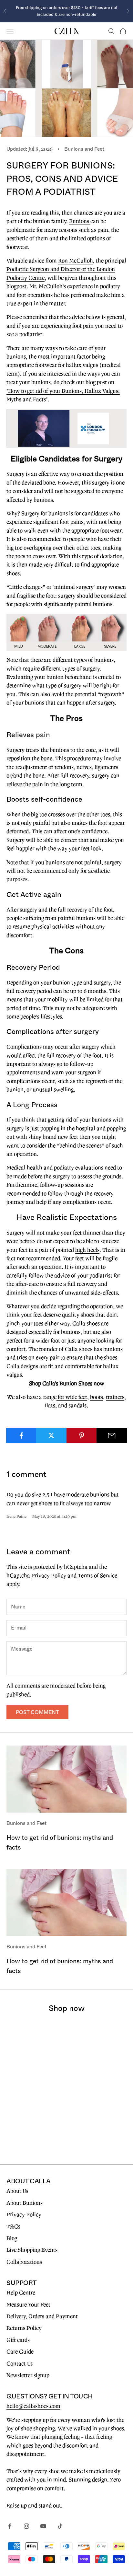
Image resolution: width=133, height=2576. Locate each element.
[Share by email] (112, 1435)
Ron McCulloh (76, 261)
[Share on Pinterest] (82, 1435)
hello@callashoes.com (33, 2406)
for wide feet (72, 1397)
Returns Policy (24, 2328)
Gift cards (18, 2340)
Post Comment (37, 1712)
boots (97, 1397)
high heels (87, 1250)
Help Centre (21, 2293)
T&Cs (13, 2227)
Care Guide (20, 2352)
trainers (115, 1397)
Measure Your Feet (28, 2305)
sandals (77, 1406)
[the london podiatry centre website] (66, 428)
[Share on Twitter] (51, 1435)
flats (50, 1406)
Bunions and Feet (84, 149)
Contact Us (20, 2364)
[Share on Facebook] (21, 1435)
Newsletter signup (28, 2375)
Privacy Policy (49, 1576)
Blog (12, 2238)
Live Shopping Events (32, 2250)
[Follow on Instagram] (26, 2526)
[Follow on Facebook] (10, 2526)
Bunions (80, 221)
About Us (17, 2191)
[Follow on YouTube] (43, 2526)
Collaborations (24, 2262)
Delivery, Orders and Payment (42, 2316)
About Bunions (25, 2203)
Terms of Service (97, 1576)
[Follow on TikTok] (60, 2526)
